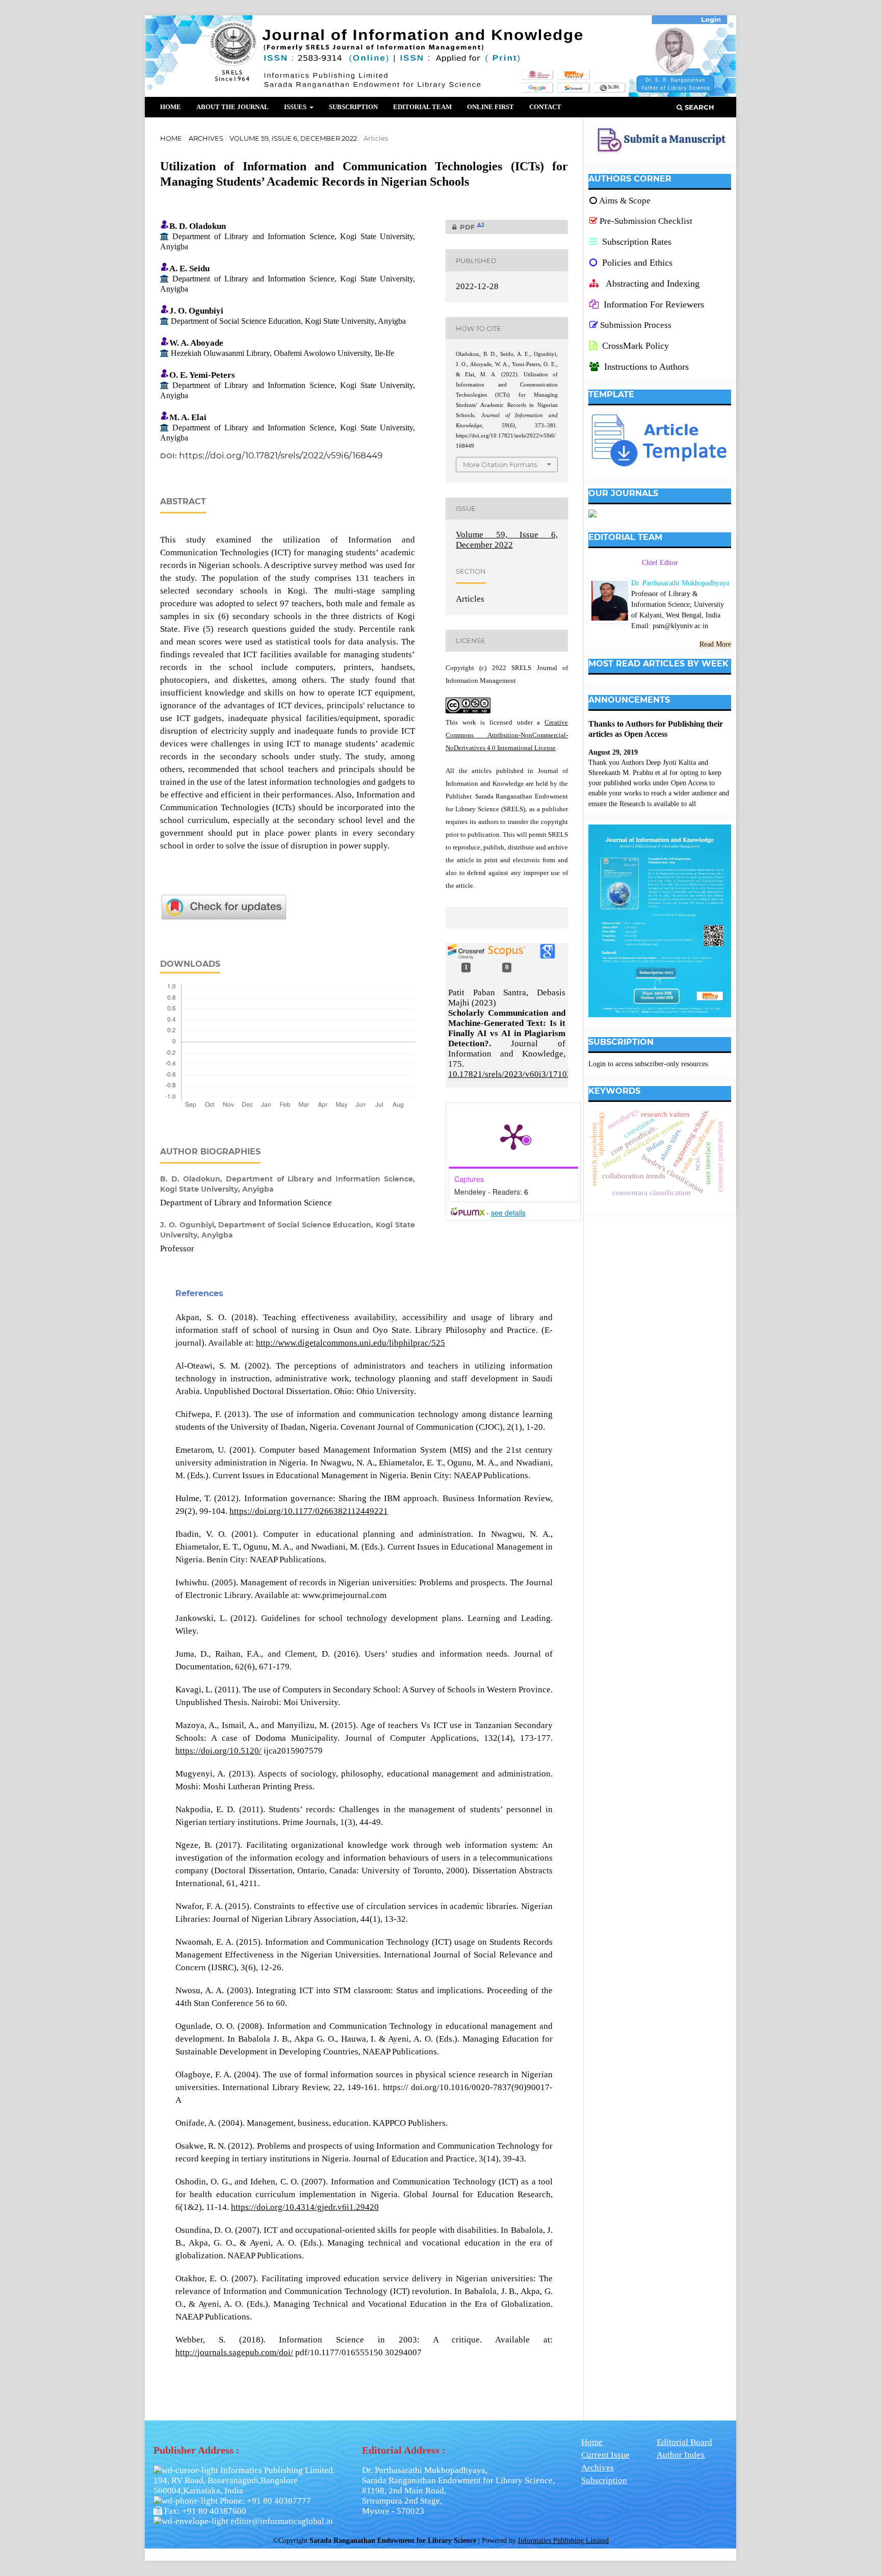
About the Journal (232, 107)
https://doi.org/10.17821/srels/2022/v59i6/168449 (281, 455)
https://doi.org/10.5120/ (218, 1751)
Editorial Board (684, 2442)
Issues (296, 107)
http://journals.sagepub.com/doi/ (234, 2352)
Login (711, 19)
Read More (715, 644)
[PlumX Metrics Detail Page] (513, 1136)
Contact (545, 107)
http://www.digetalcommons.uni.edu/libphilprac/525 (351, 1343)
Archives (206, 138)
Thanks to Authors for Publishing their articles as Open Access (656, 729)
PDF (465, 227)
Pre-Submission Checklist (646, 221)
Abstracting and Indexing (652, 284)
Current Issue (605, 2455)
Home (171, 107)
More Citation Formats (500, 465)
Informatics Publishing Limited (563, 2541)
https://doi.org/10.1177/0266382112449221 (309, 1511)
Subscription (353, 107)
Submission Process (636, 325)
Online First (490, 107)
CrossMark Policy (634, 346)
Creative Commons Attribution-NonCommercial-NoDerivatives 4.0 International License (507, 735)
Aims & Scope (625, 201)
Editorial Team (422, 107)
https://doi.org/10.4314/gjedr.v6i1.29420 (305, 2207)
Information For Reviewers (654, 304)
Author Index (681, 2455)
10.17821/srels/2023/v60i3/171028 (512, 1074)
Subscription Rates (636, 242)
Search (698, 107)
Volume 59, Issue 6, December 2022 (293, 138)
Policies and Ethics (636, 263)
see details (508, 1213)
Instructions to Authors (646, 367)
